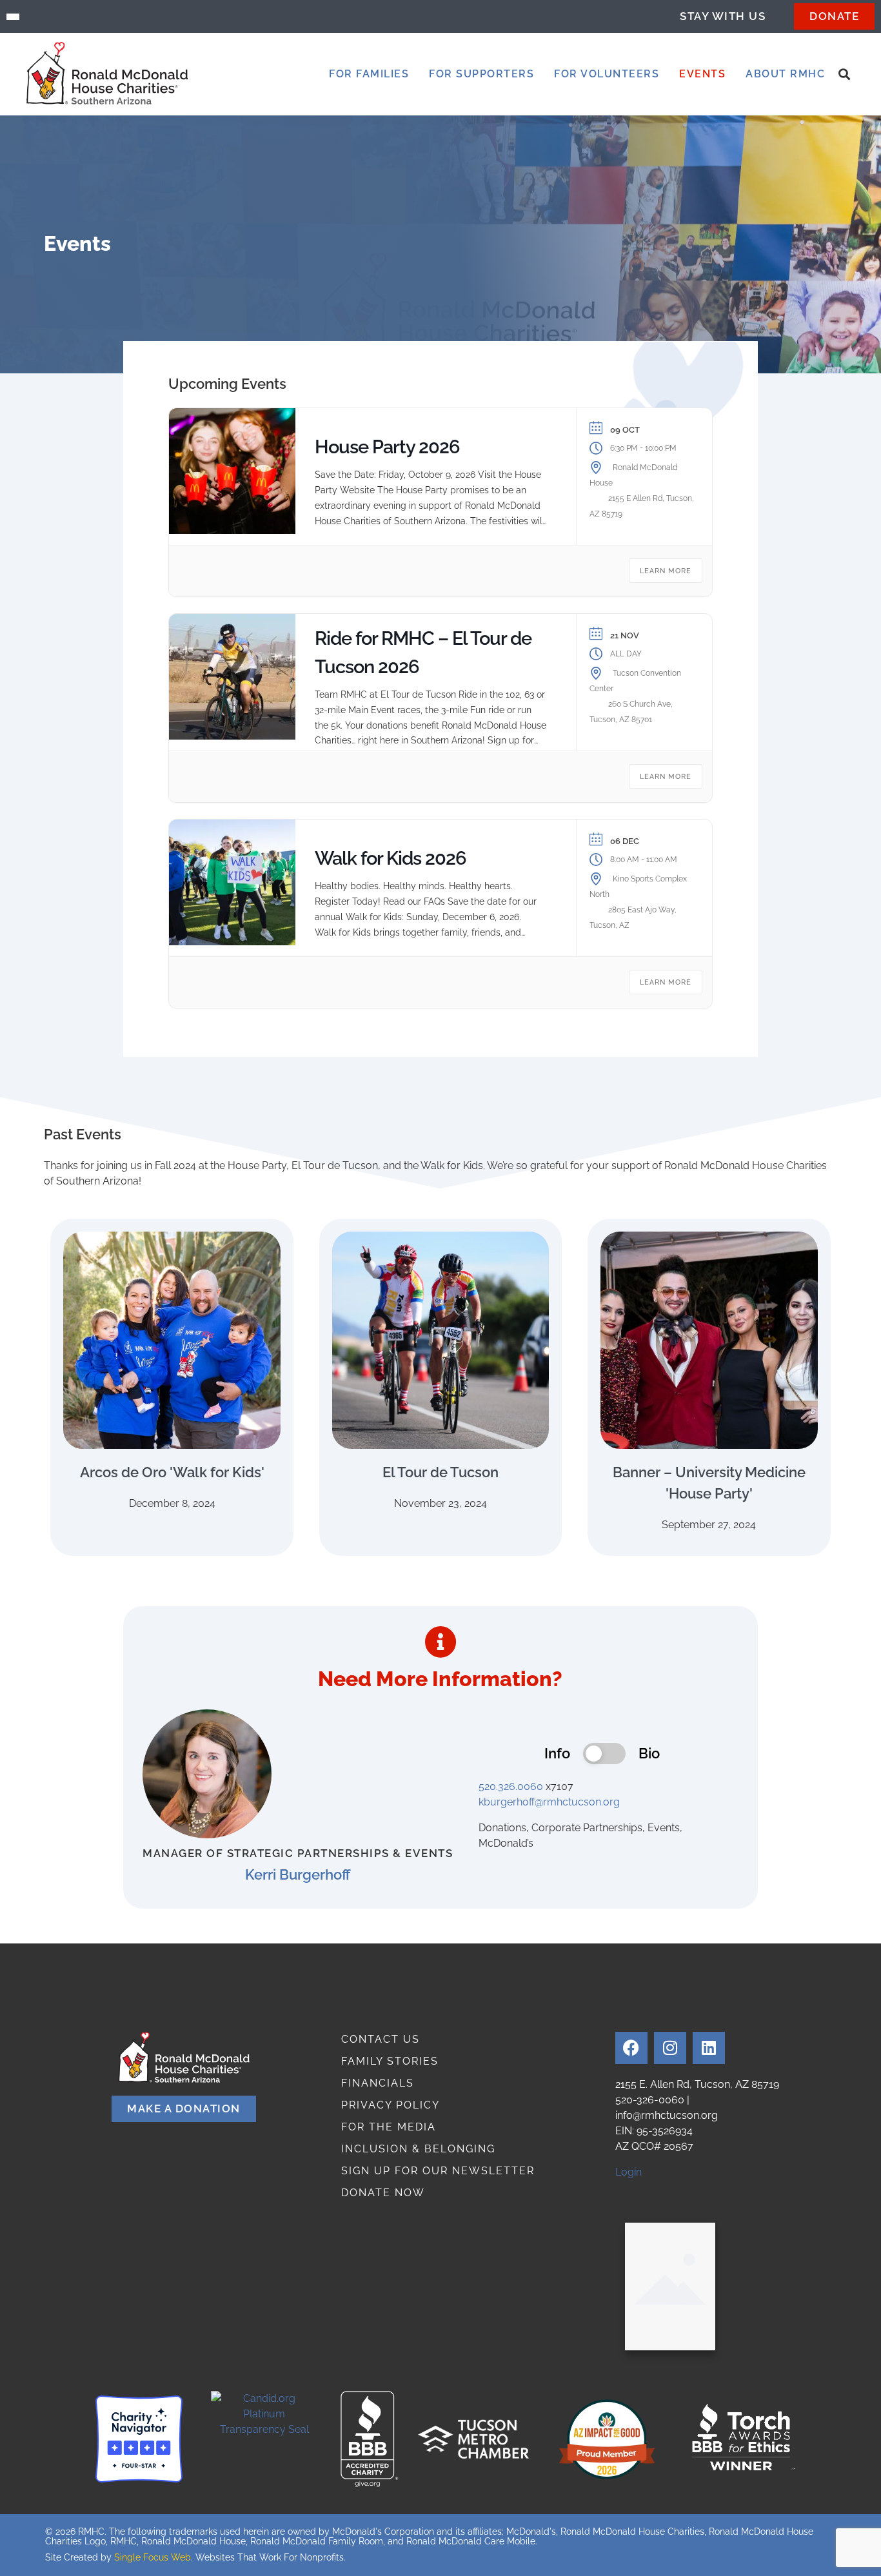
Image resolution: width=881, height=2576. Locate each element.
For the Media (389, 2127)
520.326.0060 (511, 1786)
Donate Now (383, 2193)
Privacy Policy (391, 2105)
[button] (369, 74)
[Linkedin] (709, 2048)
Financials (378, 2083)
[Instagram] (670, 2048)
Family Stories (390, 2061)
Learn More (666, 571)
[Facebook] (631, 2048)
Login (629, 2172)
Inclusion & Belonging (418, 2149)
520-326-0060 (650, 2100)
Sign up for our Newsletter (438, 2171)
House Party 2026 (387, 447)
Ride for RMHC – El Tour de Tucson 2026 (423, 653)
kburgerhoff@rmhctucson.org (549, 1802)
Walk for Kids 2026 (391, 858)
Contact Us (381, 2039)
